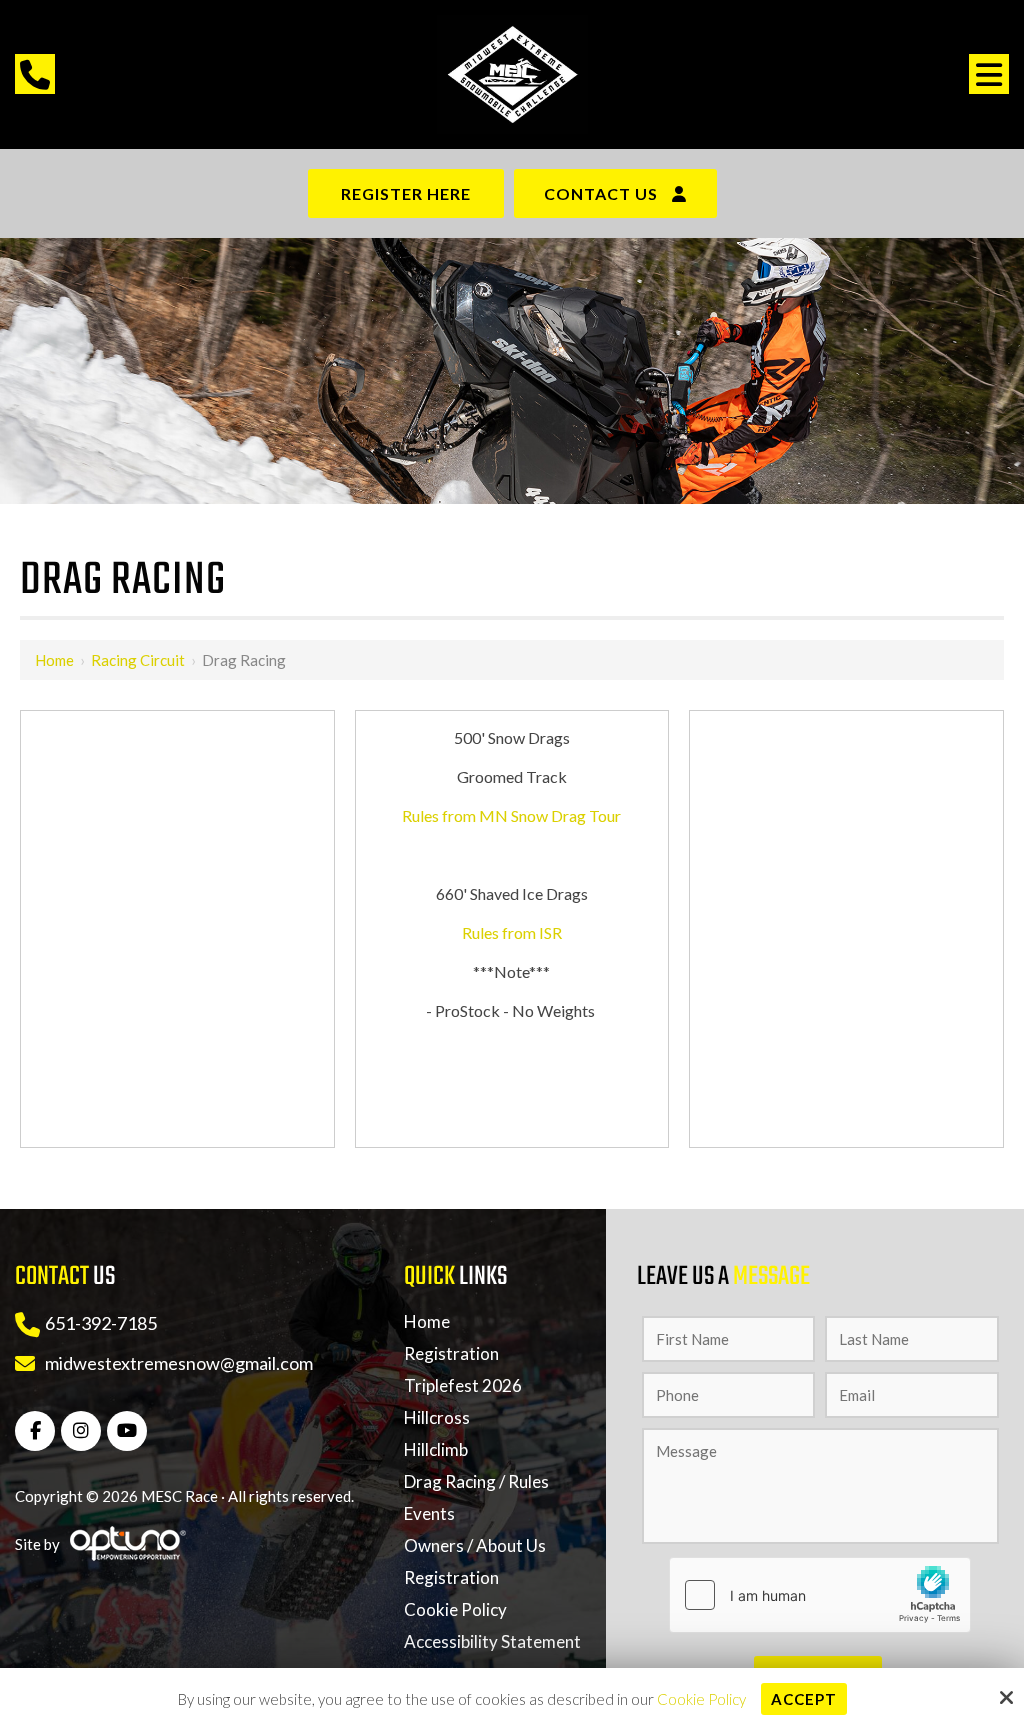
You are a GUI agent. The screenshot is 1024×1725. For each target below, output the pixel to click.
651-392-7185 (101, 1323)
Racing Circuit (138, 660)
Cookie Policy (701, 1699)
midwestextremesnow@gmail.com (179, 1363)
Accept (804, 1699)
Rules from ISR (512, 932)
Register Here (406, 193)
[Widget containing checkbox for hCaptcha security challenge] (820, 1595)
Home (54, 660)
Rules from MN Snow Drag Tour (511, 815)
